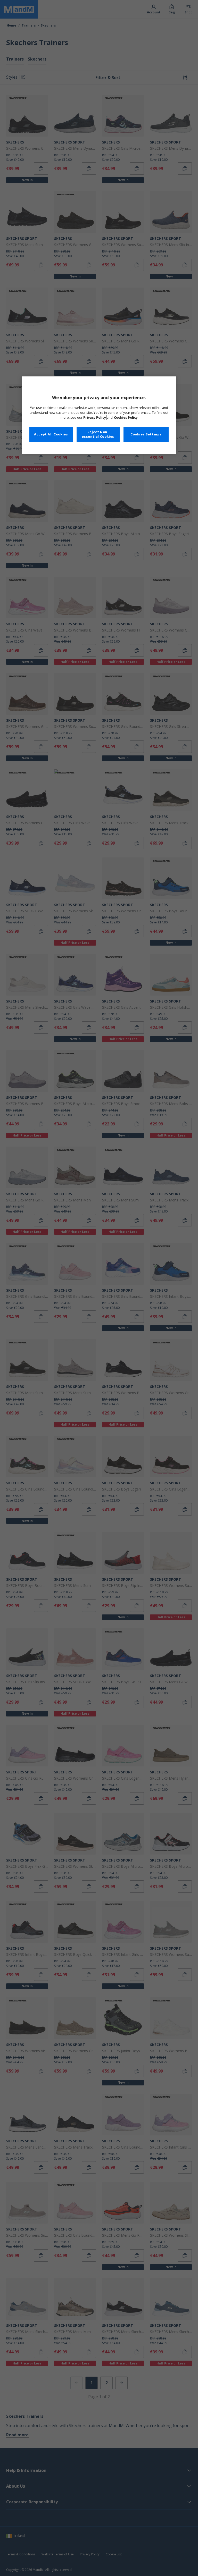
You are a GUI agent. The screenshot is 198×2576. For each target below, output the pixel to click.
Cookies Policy (126, 418)
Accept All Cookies (51, 434)
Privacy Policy (95, 418)
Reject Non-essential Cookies (98, 434)
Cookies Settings (146, 434)
